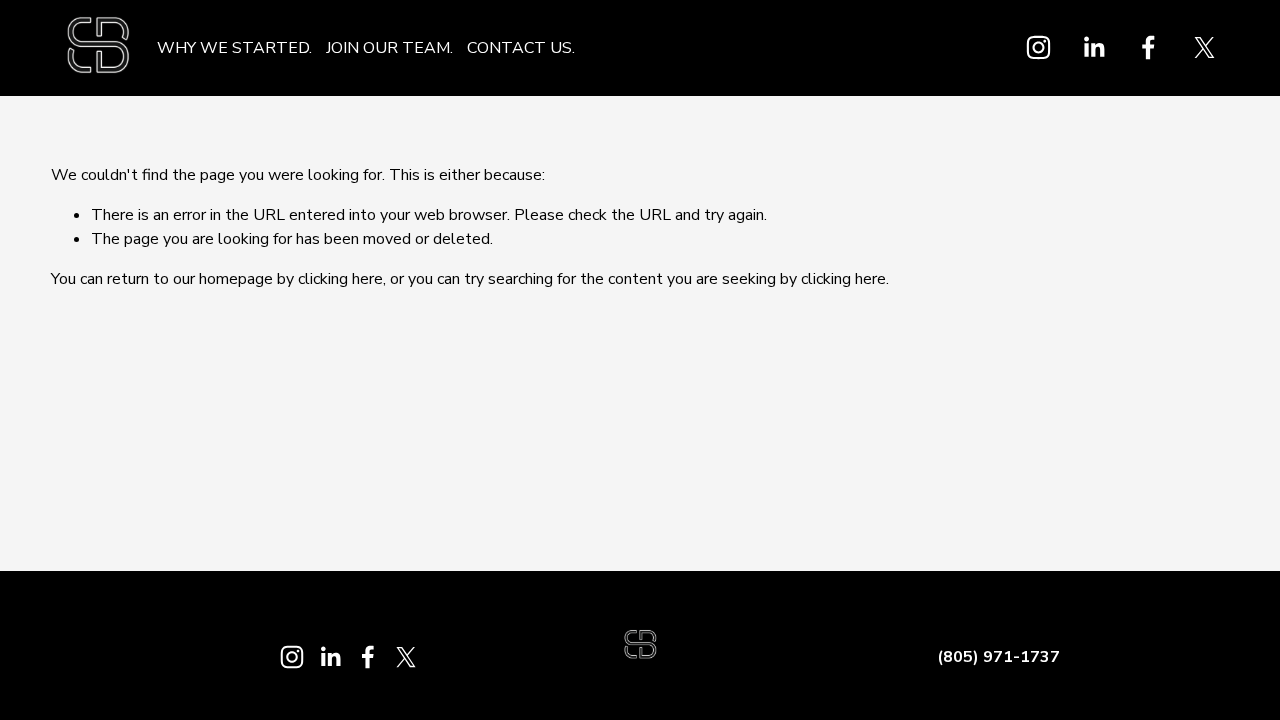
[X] (1204, 47)
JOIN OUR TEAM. (389, 48)
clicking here (340, 279)
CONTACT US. (521, 48)
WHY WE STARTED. (234, 48)
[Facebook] (1148, 47)
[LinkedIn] (1093, 47)
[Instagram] (1038, 47)
